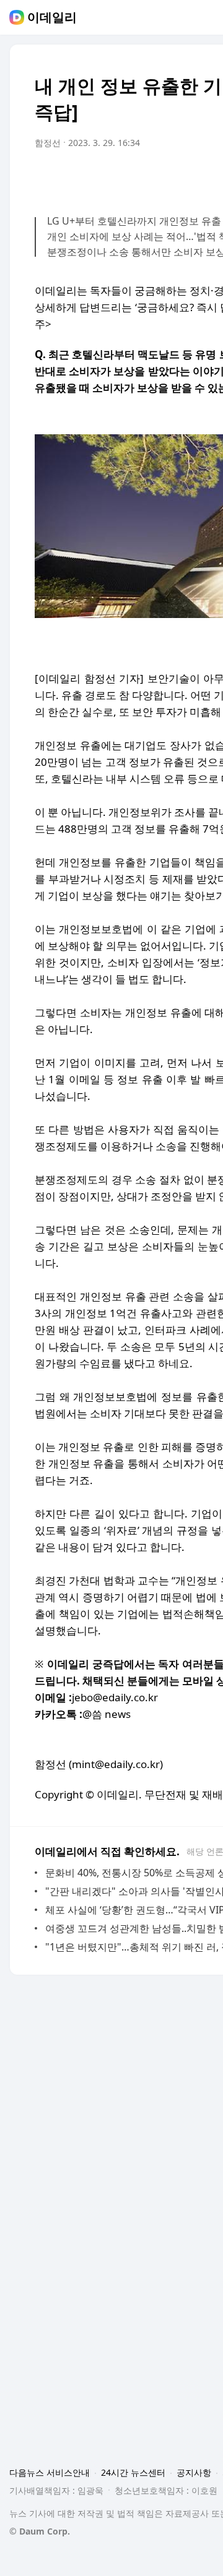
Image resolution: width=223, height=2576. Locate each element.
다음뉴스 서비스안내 (50, 2472)
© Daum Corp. (40, 2531)
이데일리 (52, 17)
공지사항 (194, 2472)
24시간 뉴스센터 (133, 2472)
